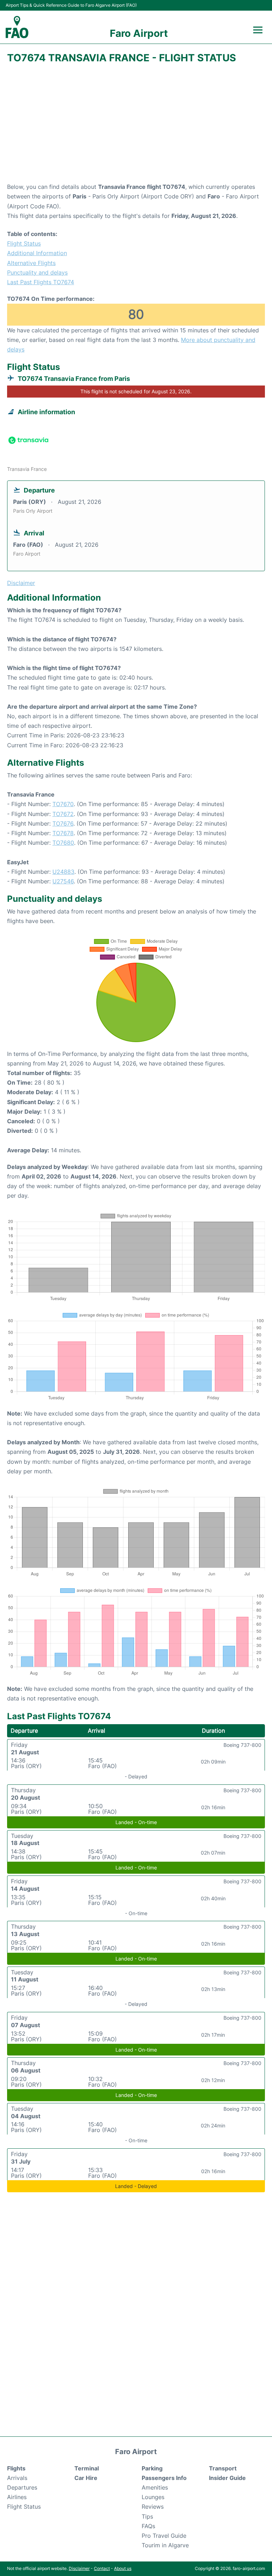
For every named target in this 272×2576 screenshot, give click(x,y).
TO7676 (63, 823)
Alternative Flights (31, 263)
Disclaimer (79, 2568)
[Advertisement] (136, 125)
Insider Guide (227, 2478)
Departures (22, 2487)
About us (123, 2568)
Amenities (155, 2487)
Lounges (153, 2497)
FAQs (148, 2526)
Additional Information (37, 253)
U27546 (63, 881)
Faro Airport (139, 33)
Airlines (17, 2497)
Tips (147, 2516)
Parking (152, 2468)
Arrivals (17, 2478)
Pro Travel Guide (164, 2536)
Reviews (153, 2507)
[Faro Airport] (17, 27)
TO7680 (63, 843)
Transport (223, 2468)
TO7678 (63, 833)
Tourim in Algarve (165, 2545)
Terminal (87, 2468)
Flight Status (24, 243)
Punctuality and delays (37, 272)
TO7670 (63, 804)
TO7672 (63, 814)
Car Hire (86, 2478)
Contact (102, 2568)
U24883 (63, 872)
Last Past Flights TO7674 (41, 282)
